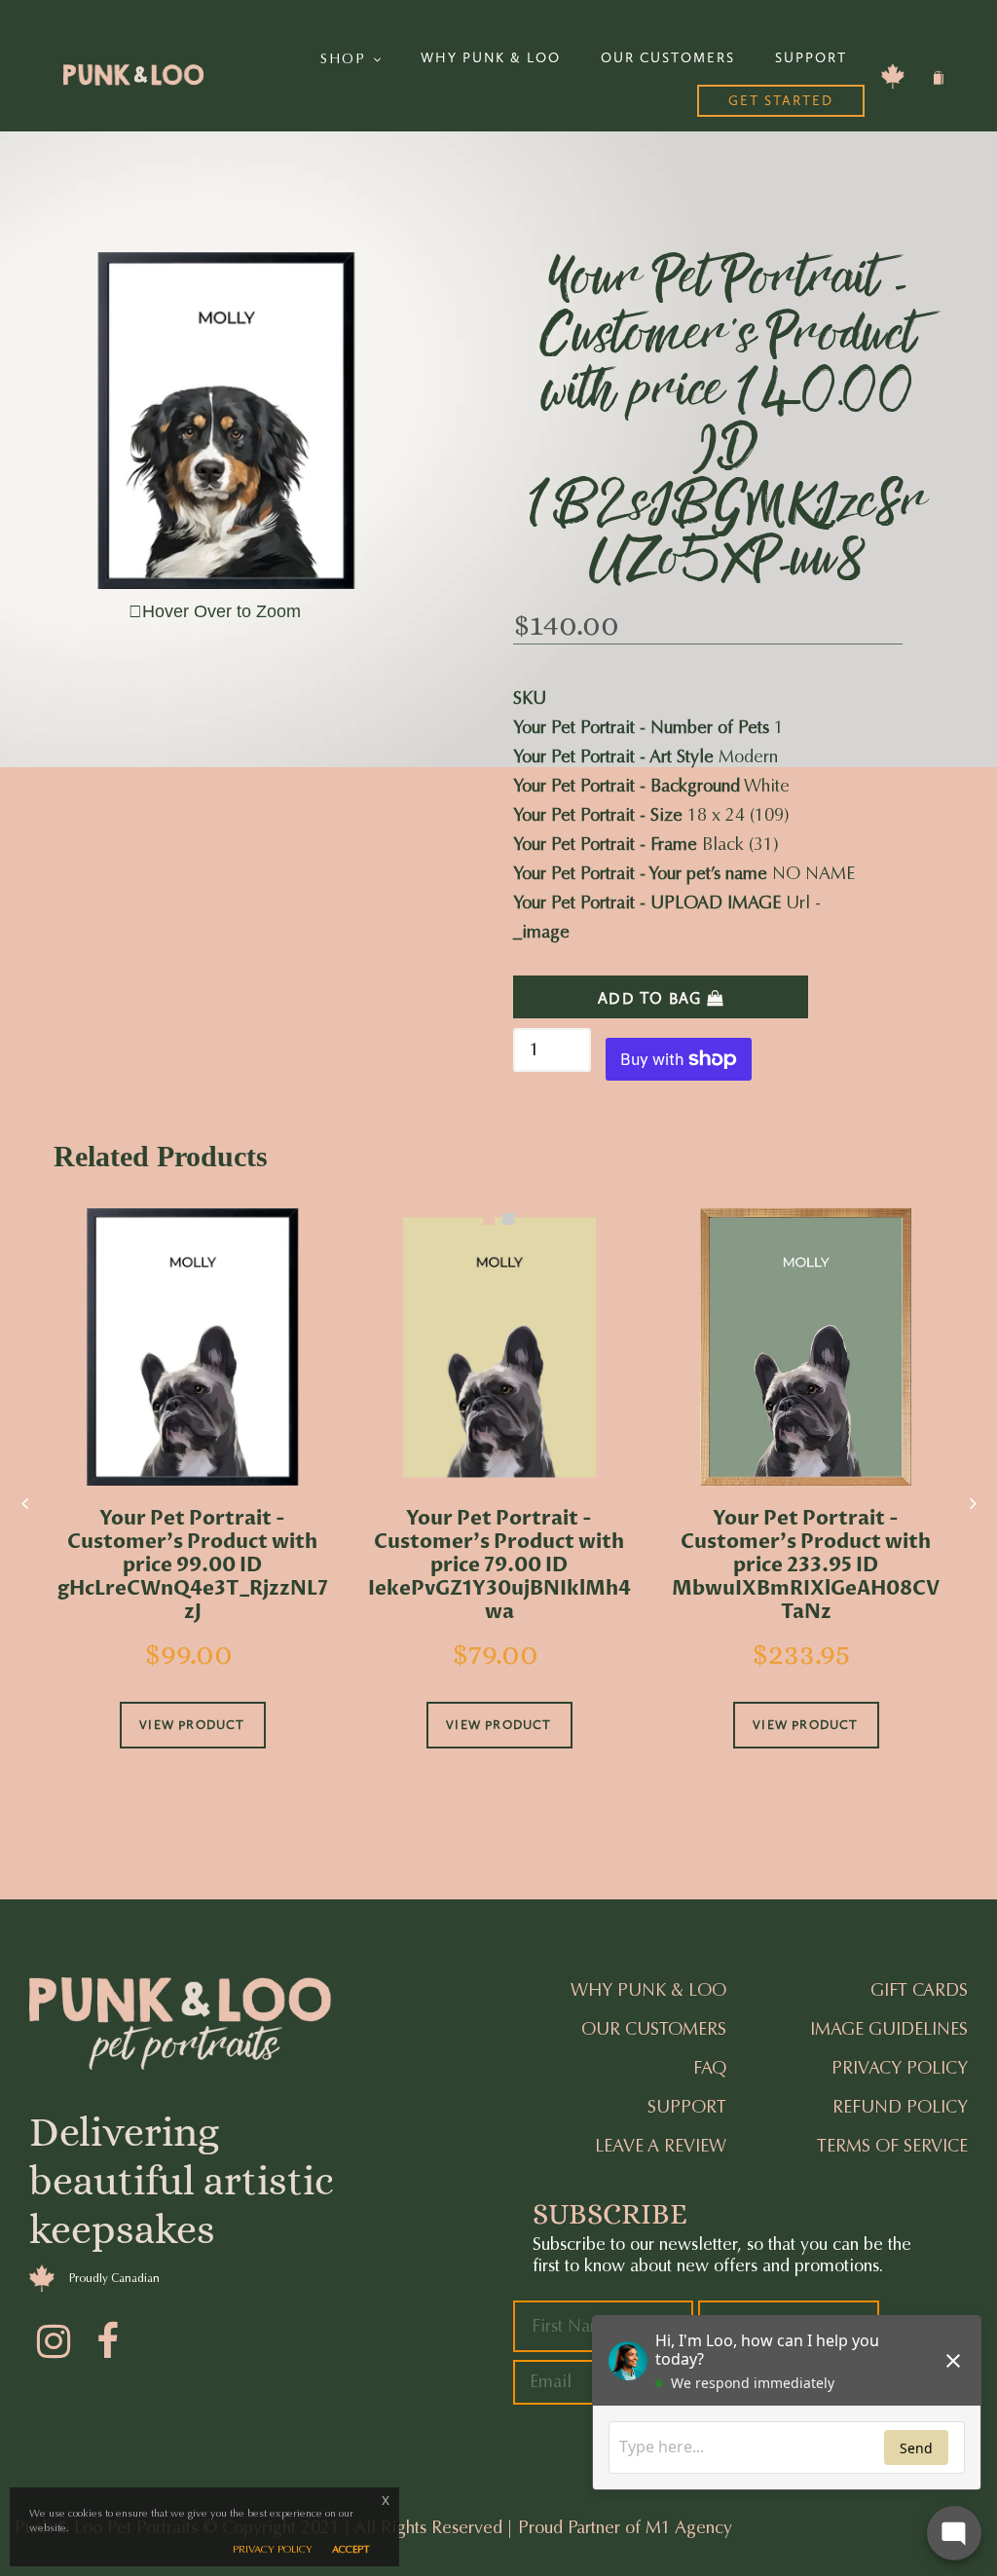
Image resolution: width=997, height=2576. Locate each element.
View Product (192, 1725)
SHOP (346, 59)
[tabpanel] (192, 1505)
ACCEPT (351, 2549)
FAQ (710, 2068)
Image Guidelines (889, 2029)
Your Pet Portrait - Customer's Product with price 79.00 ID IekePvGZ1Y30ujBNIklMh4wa (499, 1565)
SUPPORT (811, 58)
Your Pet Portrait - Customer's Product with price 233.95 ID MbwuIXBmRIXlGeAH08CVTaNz (806, 1565)
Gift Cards (919, 1990)
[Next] (973, 1503)
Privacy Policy (900, 2068)
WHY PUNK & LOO (491, 58)
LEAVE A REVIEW (661, 2146)
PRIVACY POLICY (273, 2549)
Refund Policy (900, 2107)
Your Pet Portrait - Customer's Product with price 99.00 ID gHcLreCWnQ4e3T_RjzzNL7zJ (193, 1565)
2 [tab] (508, 1219)
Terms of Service (892, 2146)
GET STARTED (781, 101)
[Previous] (24, 1503)
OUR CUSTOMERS (668, 58)
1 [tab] (489, 1219)
